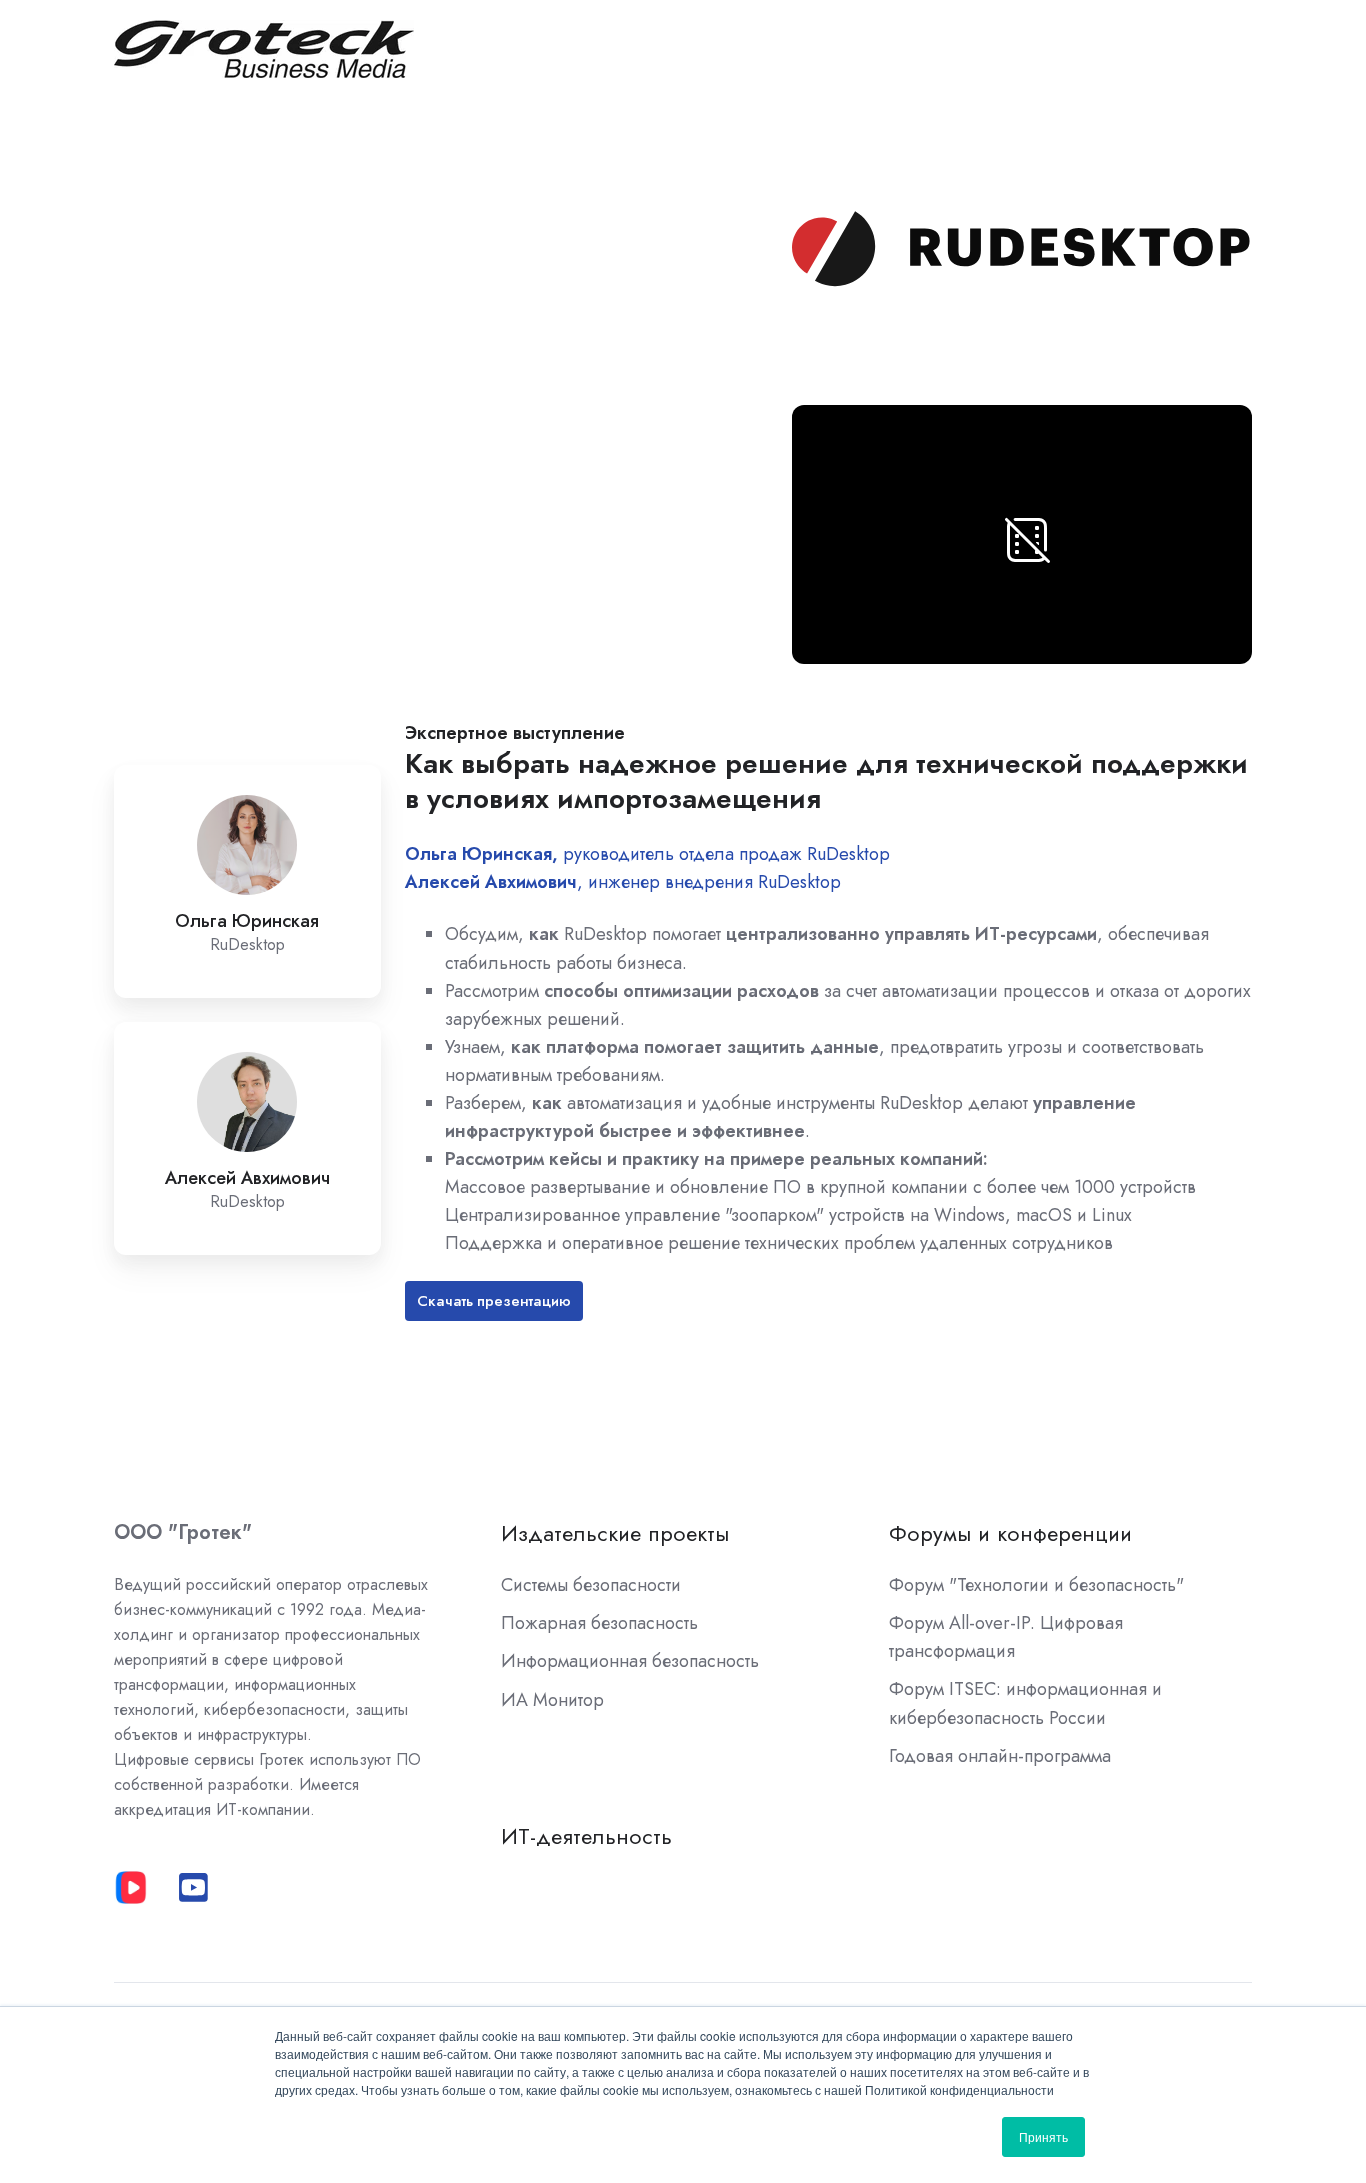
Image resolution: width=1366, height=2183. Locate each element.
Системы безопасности (591, 1585)
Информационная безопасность (630, 1661)
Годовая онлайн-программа (1000, 1756)
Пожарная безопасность (599, 1623)
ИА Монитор (552, 1700)
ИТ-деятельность (586, 1836)
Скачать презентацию (494, 1301)
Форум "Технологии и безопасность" (1036, 1585)
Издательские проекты (615, 1533)
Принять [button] (1043, 2136)
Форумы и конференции (1010, 1533)
